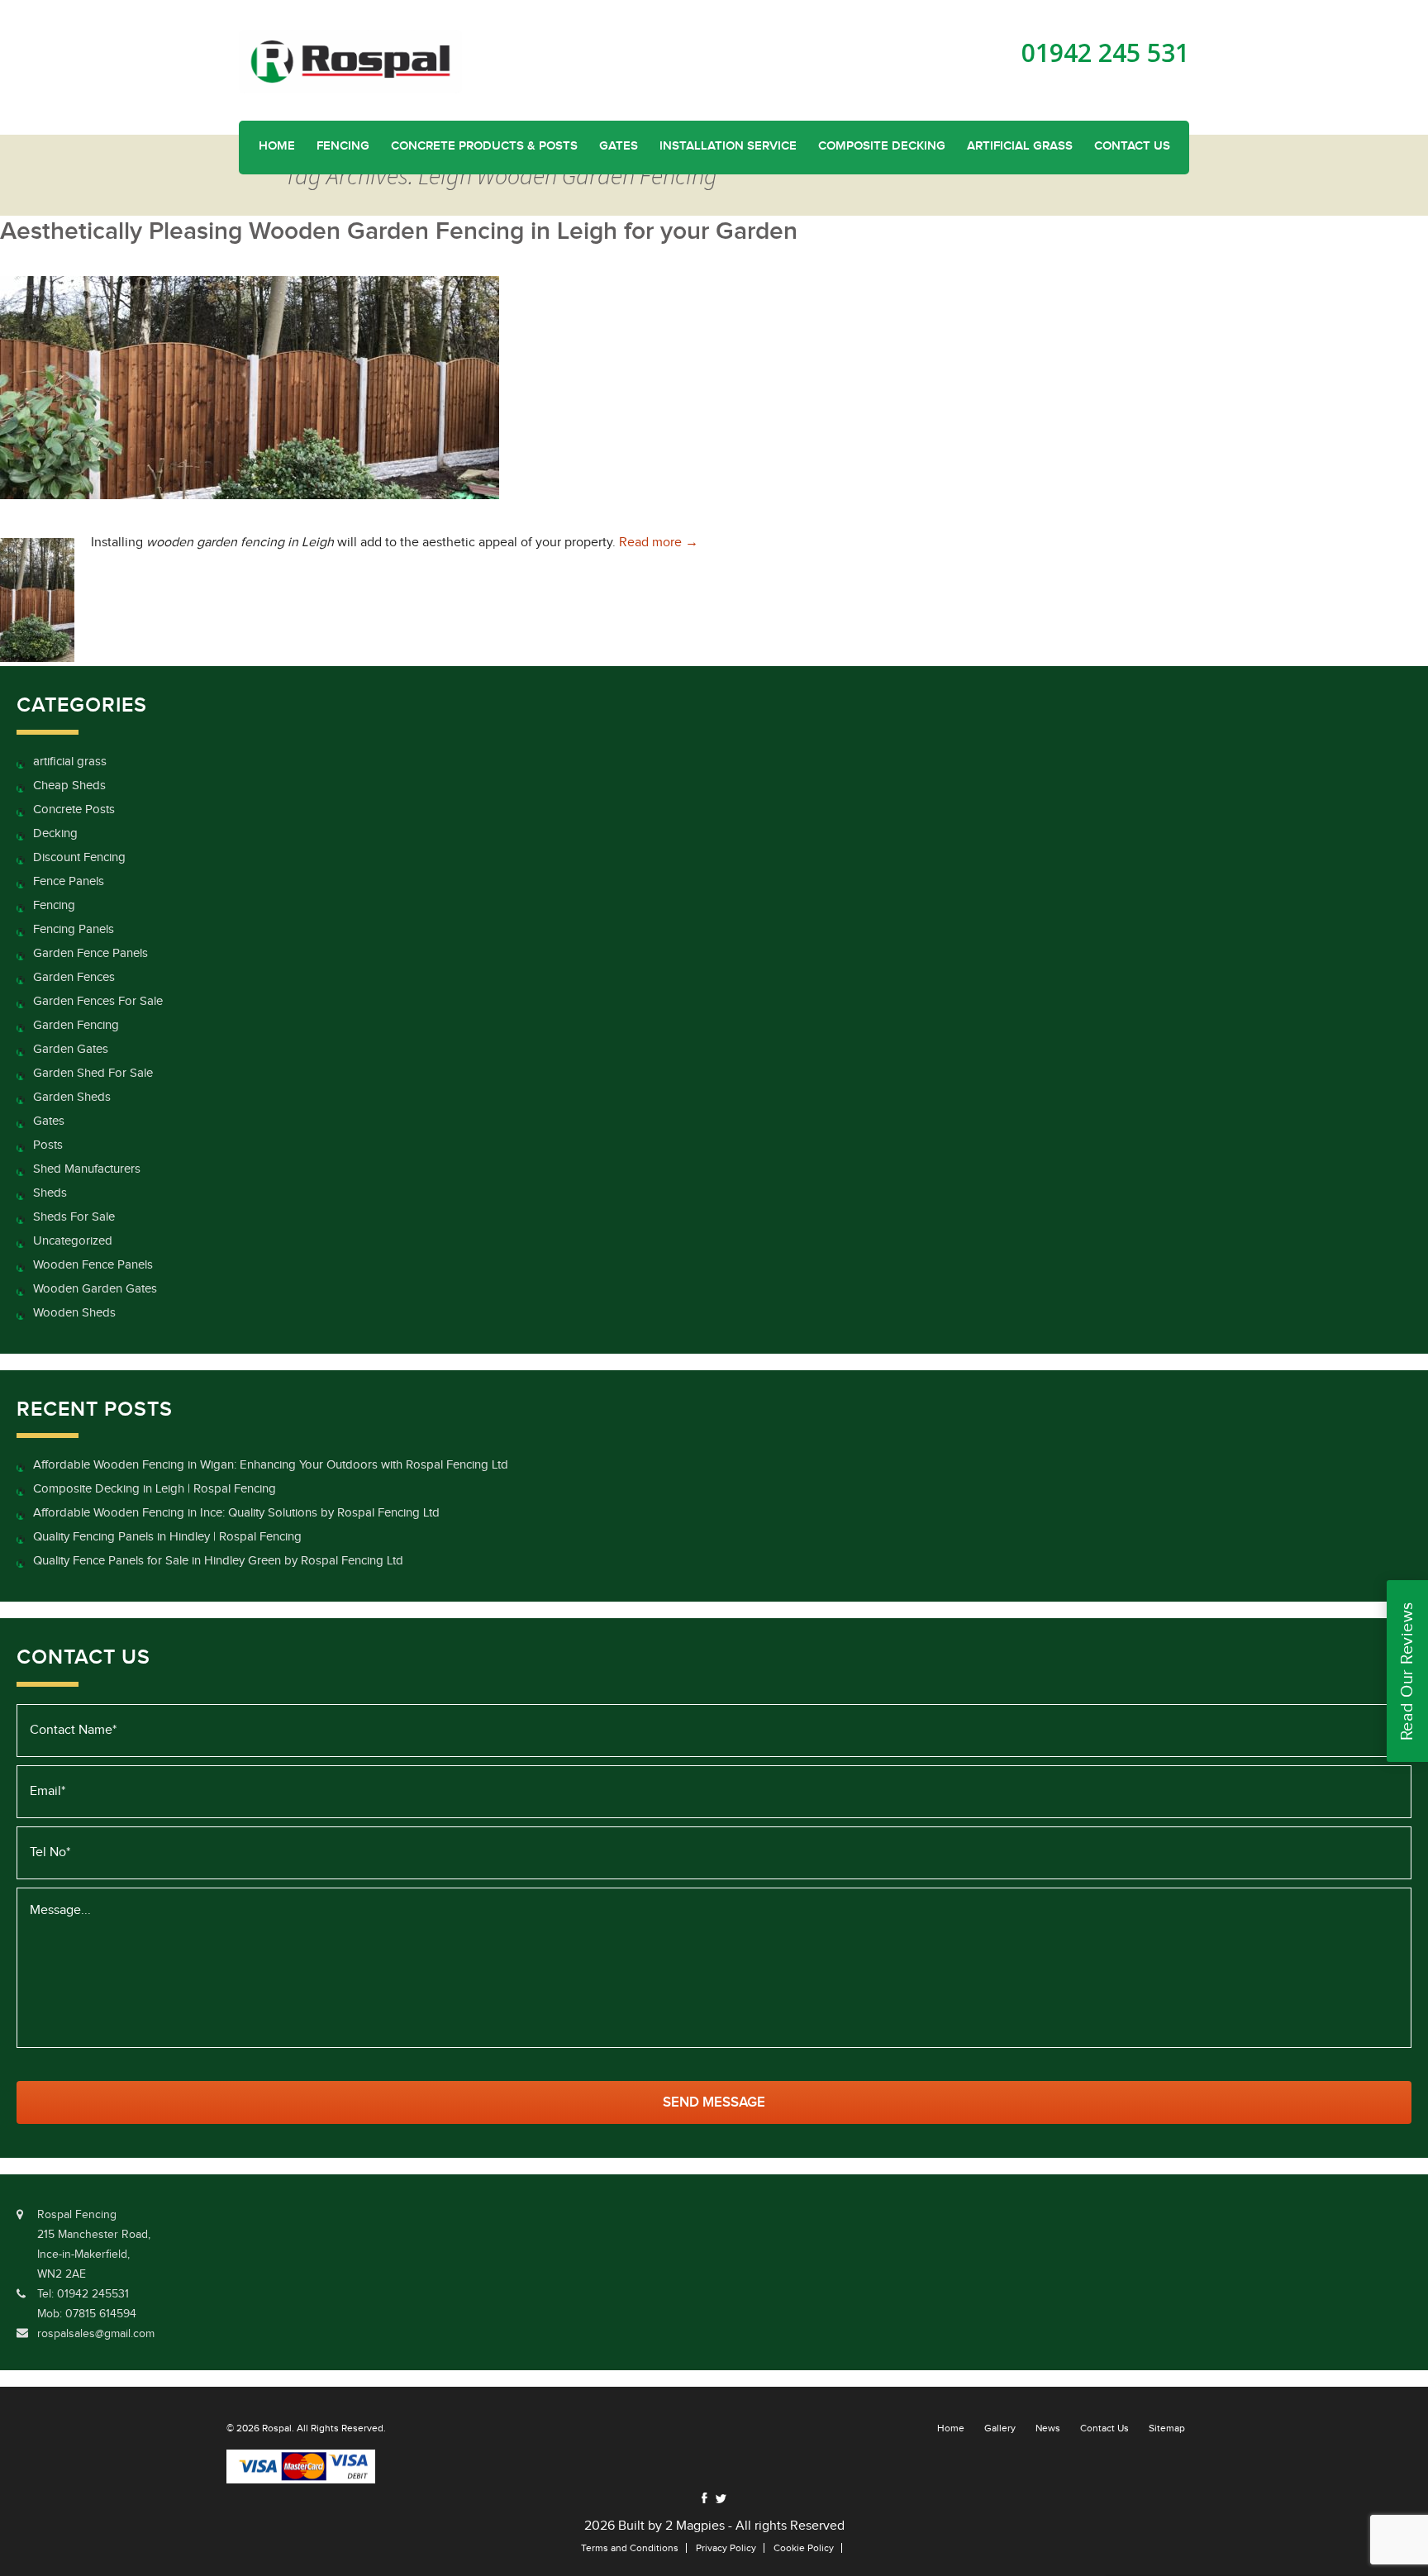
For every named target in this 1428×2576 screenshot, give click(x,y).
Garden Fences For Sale (98, 1001)
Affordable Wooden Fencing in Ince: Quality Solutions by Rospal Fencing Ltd (236, 1513)
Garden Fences (74, 977)
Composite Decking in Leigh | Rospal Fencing (155, 1489)
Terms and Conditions (630, 2548)
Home (277, 146)
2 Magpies (695, 2526)
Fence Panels (69, 881)
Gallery (1000, 2428)
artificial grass (70, 762)
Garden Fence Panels (90, 953)
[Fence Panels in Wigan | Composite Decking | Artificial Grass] (350, 61)
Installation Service (728, 146)
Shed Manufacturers (87, 1169)
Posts (48, 1145)
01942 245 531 (1105, 53)
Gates (619, 146)
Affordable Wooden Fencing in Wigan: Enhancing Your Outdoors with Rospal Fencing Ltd (271, 1465)
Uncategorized (73, 1241)
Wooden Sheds (74, 1313)
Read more (659, 543)
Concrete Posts (74, 809)
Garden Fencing (76, 1025)
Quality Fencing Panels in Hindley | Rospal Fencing (167, 1537)
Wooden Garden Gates (95, 1289)
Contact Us (1132, 146)
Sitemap (1167, 2428)
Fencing (343, 146)
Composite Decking (882, 146)
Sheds (50, 1193)
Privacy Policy (726, 2548)
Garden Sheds (72, 1097)
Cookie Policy (804, 2548)
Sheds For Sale (74, 1217)
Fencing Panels (74, 929)
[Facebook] (704, 2498)
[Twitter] (721, 2499)
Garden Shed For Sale (93, 1073)
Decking (55, 833)
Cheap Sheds (69, 786)
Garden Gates (71, 1049)
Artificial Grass (1020, 146)
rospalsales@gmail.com (96, 2334)
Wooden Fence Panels (93, 1265)
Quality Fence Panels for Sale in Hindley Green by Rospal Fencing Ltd (218, 1561)
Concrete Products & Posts (484, 146)
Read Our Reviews (1407, 1671)
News (1048, 2428)
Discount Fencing (79, 857)
